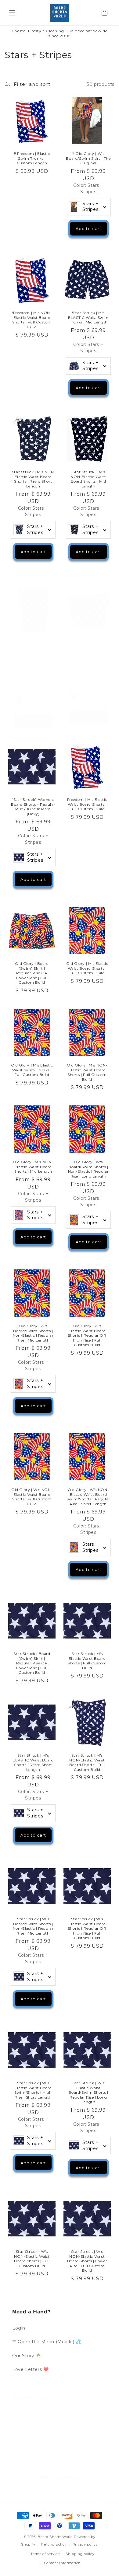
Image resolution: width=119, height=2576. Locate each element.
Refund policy (54, 2544)
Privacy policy (85, 2544)
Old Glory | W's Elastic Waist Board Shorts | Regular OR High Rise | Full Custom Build (87, 1335)
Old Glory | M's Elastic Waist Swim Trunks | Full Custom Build (32, 1070)
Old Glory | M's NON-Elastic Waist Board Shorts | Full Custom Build (87, 1072)
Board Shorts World (55, 2537)
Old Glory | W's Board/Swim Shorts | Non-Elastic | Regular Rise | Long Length (88, 1169)
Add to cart (88, 229)
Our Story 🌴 (27, 2356)
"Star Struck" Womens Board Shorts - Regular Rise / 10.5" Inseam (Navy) (33, 807)
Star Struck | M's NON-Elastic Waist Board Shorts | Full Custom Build (87, 1762)
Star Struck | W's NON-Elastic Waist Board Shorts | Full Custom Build (32, 2259)
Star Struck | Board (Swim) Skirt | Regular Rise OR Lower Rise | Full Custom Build (32, 1663)
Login (19, 2328)
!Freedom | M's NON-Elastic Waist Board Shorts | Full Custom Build (32, 320)
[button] (12, 13)
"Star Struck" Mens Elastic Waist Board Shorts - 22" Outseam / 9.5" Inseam (33, 649)
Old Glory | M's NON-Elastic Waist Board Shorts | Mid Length (33, 1167)
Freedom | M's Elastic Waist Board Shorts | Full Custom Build (87, 804)
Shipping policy (80, 2554)
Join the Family (30, 2414)
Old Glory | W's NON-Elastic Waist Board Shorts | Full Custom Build (32, 1497)
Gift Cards (23, 2441)
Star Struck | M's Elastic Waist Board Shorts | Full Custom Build (87, 1661)
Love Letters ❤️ (30, 2369)
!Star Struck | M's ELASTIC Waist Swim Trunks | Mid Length (88, 317)
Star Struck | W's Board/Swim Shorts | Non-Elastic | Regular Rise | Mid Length (33, 1926)
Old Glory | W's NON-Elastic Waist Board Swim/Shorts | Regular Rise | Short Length (88, 1497)
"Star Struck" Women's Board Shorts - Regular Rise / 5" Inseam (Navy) (88, 647)
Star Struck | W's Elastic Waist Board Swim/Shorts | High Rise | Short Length (33, 2090)
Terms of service (45, 2554)
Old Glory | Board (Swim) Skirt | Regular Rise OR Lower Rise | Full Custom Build (32, 973)
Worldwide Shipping (35, 2428)
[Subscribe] (92, 2494)
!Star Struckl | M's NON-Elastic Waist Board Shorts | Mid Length (88, 479)
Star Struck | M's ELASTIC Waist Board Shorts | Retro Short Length (33, 1762)
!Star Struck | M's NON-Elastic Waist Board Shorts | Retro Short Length (33, 479)
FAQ (17, 2455)
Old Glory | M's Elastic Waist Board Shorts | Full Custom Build (87, 968)
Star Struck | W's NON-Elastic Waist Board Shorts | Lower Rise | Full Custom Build (87, 2261)
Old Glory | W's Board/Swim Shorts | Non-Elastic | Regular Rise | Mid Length (33, 1333)
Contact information (63, 2563)
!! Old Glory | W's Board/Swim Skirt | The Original (88, 158)
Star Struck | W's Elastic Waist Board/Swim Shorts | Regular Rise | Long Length (88, 2092)
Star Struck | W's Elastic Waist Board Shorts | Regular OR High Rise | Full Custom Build (87, 1928)
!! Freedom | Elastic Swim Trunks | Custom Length (32, 158)
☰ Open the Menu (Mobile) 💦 (47, 2342)
